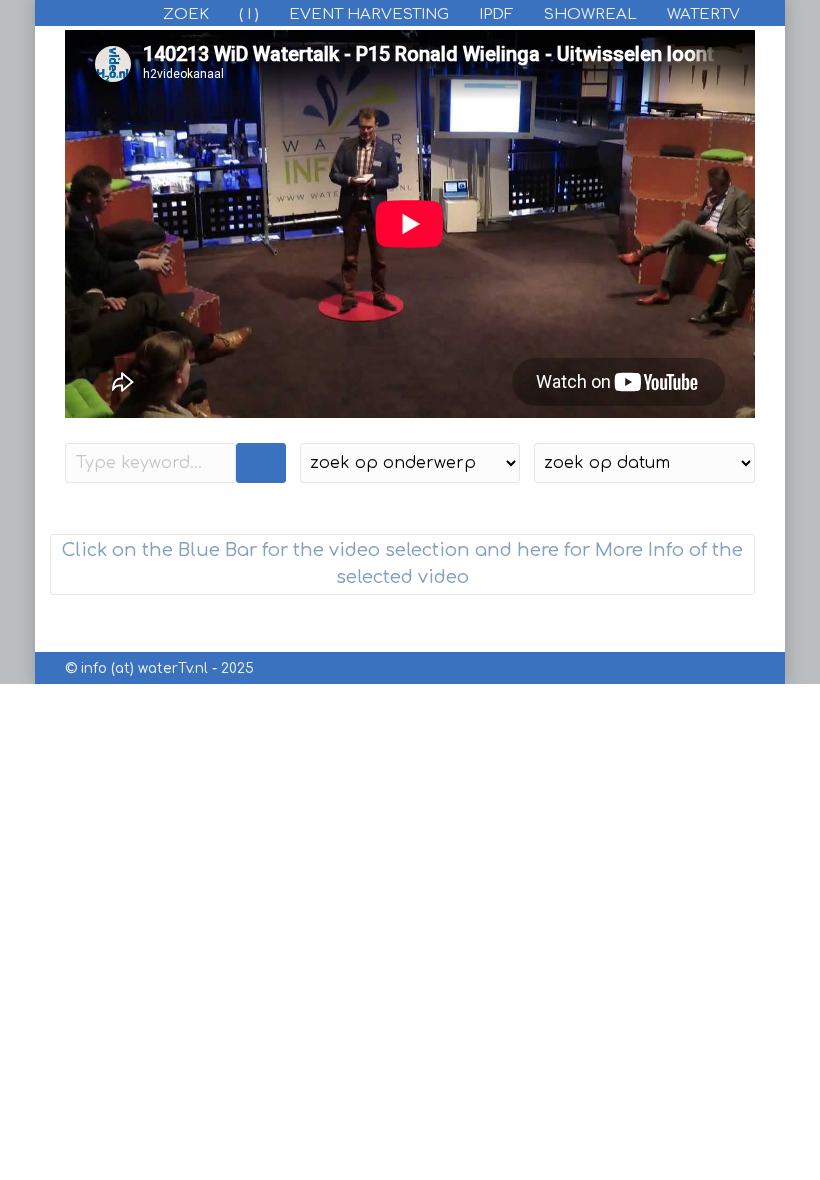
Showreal (590, 14)
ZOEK (186, 14)
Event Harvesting (369, 14)
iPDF (496, 14)
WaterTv (703, 14)
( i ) (249, 14)
